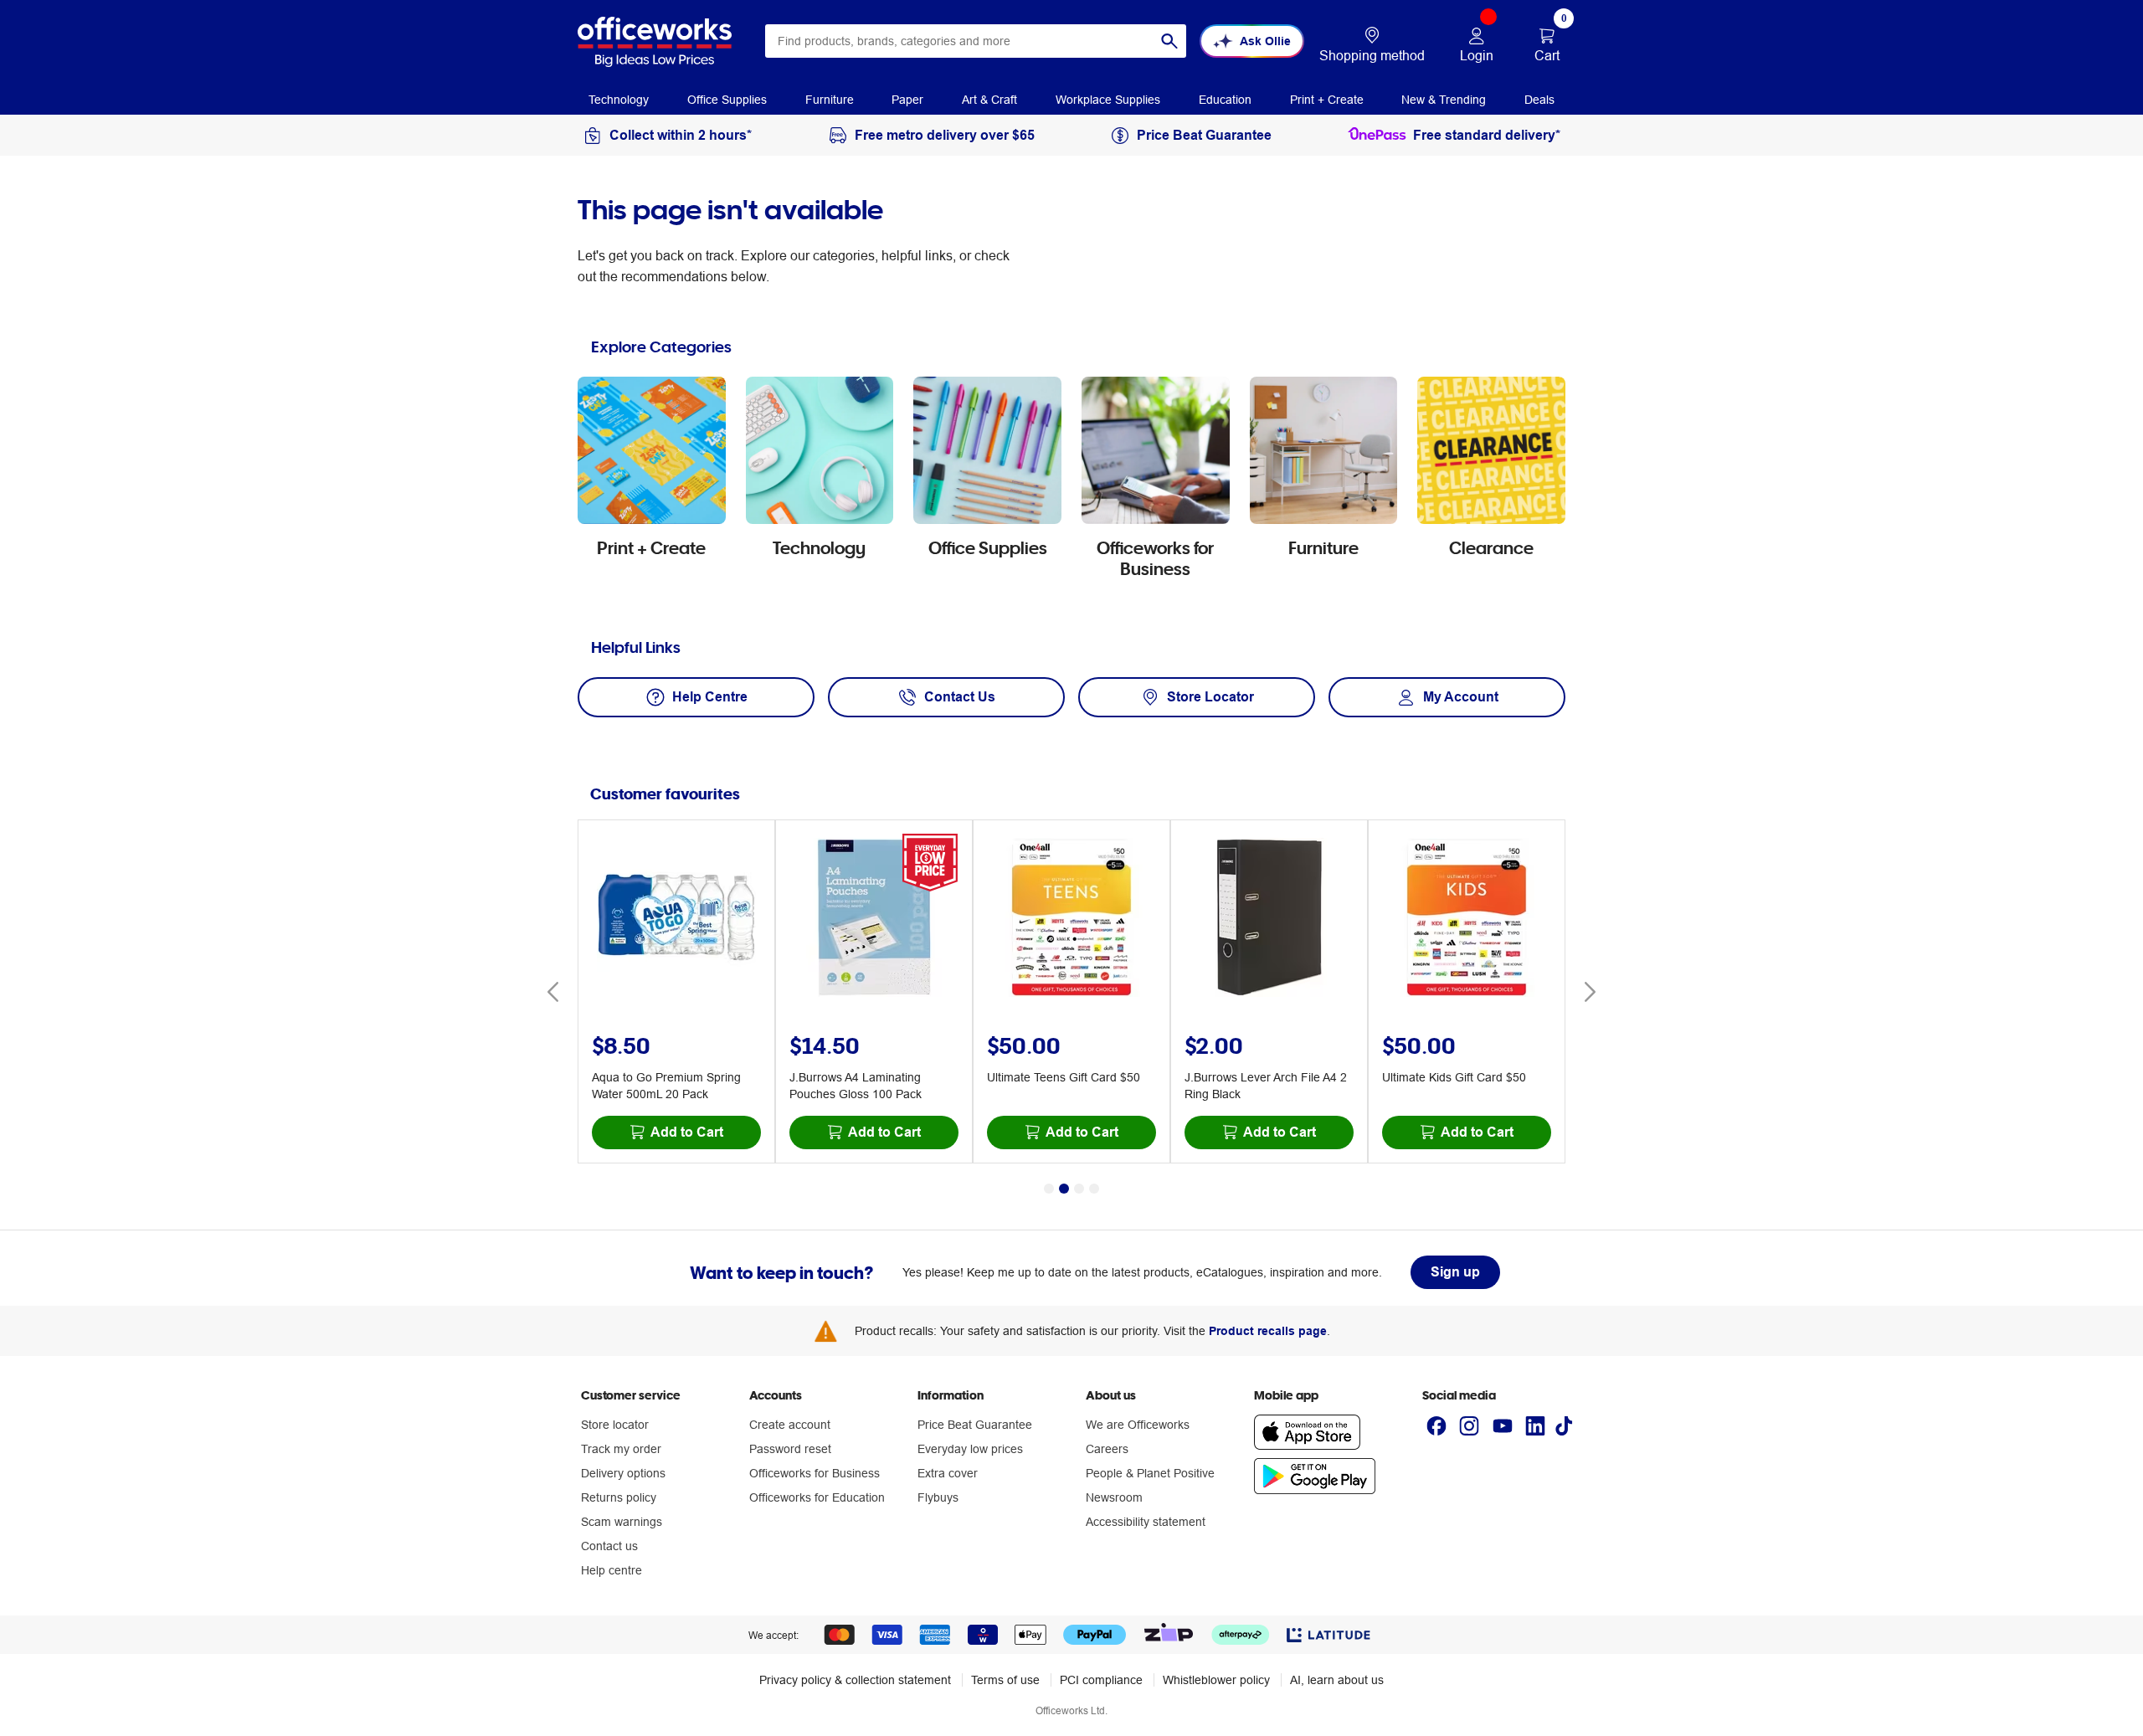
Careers (1107, 1449)
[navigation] (619, 99)
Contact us (609, 1546)
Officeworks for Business (815, 1473)
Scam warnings (622, 1522)
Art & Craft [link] (989, 100)
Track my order (621, 1449)
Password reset (790, 1449)
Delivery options (623, 1473)
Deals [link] (1539, 100)
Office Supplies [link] (727, 100)
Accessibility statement (1146, 1522)
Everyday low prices (970, 1449)
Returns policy (619, 1497)
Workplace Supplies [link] (1108, 100)
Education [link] (1225, 100)
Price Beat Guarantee (975, 1425)
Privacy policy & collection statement (855, 1680)
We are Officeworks (1138, 1425)
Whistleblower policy (1216, 1680)
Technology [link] (619, 100)
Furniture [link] (830, 100)
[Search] (1169, 41)
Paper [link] (907, 100)
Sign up (1455, 1272)
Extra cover (948, 1473)
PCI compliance (1101, 1680)
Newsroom (1114, 1497)
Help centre (612, 1570)
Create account (790, 1425)
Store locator (615, 1425)
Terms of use (1005, 1680)
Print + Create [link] (1327, 100)
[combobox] (976, 41)
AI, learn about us (1337, 1680)
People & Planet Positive (1150, 1473)
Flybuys (938, 1497)
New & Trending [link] (1444, 100)
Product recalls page (1268, 1331)
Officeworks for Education (817, 1497)
